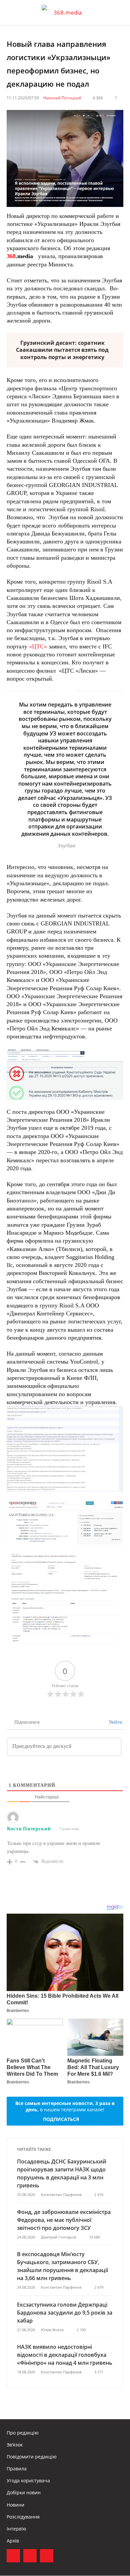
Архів (13, 2541)
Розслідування (23, 2517)
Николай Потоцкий (62, 98)
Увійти (115, 1722)
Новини (15, 2505)
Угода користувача (28, 2481)
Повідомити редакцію (32, 2457)
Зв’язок (15, 2445)
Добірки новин (24, 2492)
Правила (17, 2469)
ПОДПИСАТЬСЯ (61, 2119)
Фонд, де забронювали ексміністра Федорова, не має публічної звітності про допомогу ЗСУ (64, 2220)
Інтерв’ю (16, 2529)
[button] (119, 13)
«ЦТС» (38, 646)
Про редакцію (23, 2433)
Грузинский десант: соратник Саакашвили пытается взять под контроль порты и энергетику (62, 350)
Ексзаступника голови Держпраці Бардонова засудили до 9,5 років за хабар (65, 2313)
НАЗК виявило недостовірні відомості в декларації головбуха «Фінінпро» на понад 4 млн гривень (65, 2355)
